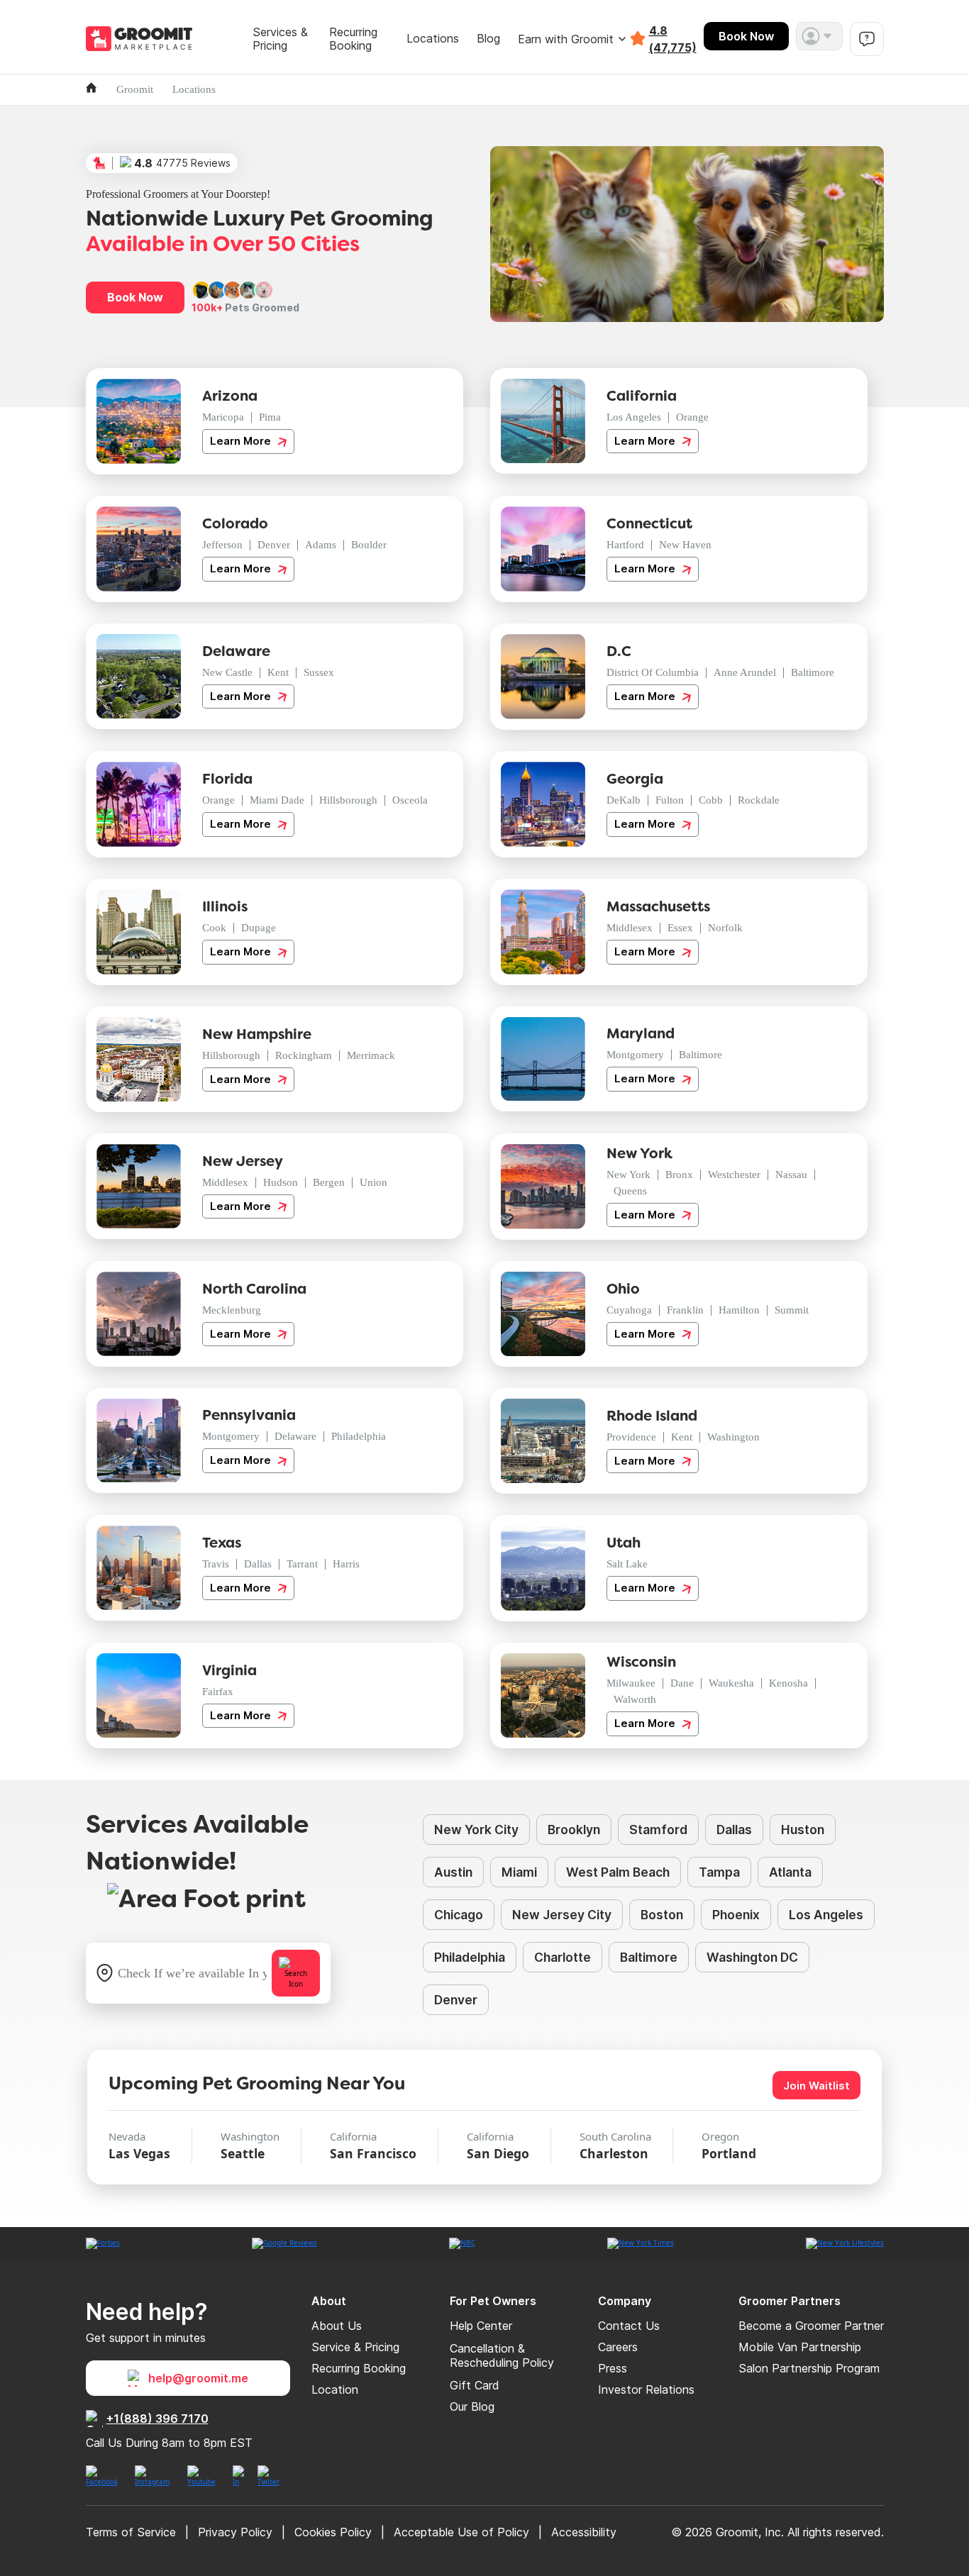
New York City (476, 1830)
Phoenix (736, 1915)
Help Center (481, 2326)
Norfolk (725, 928)
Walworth (635, 1699)
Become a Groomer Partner (811, 2326)
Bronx (679, 1175)
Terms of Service (131, 2532)
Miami (519, 1872)
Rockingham (304, 1055)
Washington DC (752, 1957)
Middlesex (630, 928)
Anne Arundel (745, 672)
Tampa (719, 1872)
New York (629, 1175)
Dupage (259, 928)
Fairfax (218, 1692)
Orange (692, 417)
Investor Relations (646, 2389)
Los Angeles (634, 417)
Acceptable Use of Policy (461, 2532)
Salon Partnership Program (809, 2368)
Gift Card (475, 2385)
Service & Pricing (355, 2347)
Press (613, 2368)
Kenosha (788, 1683)
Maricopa (223, 417)
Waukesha (731, 1683)
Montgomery (635, 1055)
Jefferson (222, 545)
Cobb (711, 800)
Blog (488, 39)
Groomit (135, 89)
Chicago (459, 1915)
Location (335, 2389)
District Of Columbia (653, 672)
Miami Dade (277, 800)
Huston (803, 1830)
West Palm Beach (618, 1872)
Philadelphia (359, 1436)
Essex (680, 928)
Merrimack (371, 1055)
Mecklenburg (232, 1310)
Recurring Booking (353, 39)
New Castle (227, 672)
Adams (321, 545)
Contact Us (629, 2326)
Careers (618, 2347)
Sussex (319, 672)
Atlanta (790, 1872)
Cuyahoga (629, 1310)
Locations (433, 39)
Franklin (685, 1310)
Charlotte (563, 1957)
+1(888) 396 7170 (157, 2419)
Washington (733, 1437)
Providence (631, 1437)
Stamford (658, 1830)
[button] (819, 36)
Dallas (258, 1564)
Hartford (625, 545)
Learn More (242, 441)
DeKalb (624, 800)
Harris (346, 1564)
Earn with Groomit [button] (566, 39)
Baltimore (813, 672)
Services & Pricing (280, 39)
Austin (453, 1872)
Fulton (670, 800)
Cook (214, 928)
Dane (682, 1683)
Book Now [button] (135, 297)
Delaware (295, 1436)
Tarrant (302, 1564)
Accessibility (584, 2532)
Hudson (281, 1182)
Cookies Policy (333, 2532)
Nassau (791, 1175)
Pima (270, 417)
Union (373, 1182)
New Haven (685, 545)
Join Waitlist (816, 2086)
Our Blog (472, 2406)
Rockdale (759, 800)
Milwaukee (631, 1683)
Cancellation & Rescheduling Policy (502, 2355)
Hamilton (739, 1310)
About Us (337, 2326)
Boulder (369, 545)
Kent (278, 672)
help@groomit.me (198, 2378)
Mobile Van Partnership (800, 2347)
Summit (792, 1310)
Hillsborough (348, 800)
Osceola (410, 800)
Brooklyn (574, 1830)
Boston (662, 1915)
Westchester (734, 1175)
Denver (274, 545)
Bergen (329, 1182)
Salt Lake (627, 1564)
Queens (630, 1191)
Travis (216, 1564)
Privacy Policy (235, 2532)
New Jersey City (562, 1915)
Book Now (746, 36)
